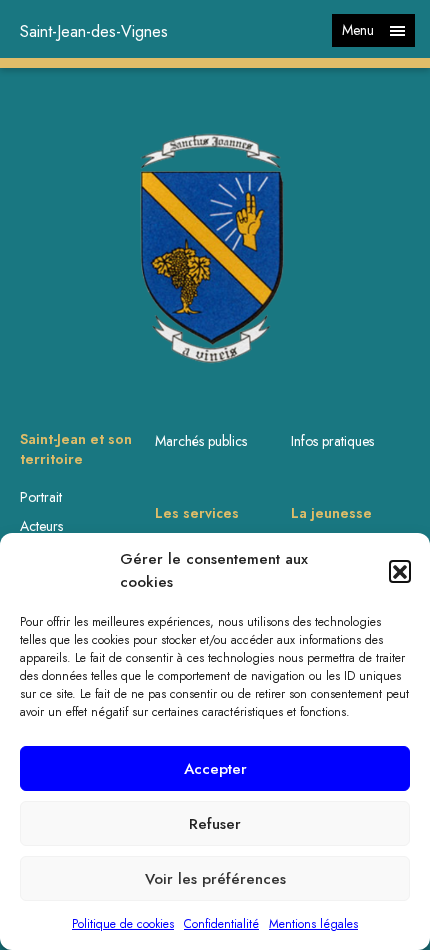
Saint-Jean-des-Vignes (94, 31)
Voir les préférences (215, 879)
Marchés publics (201, 441)
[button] (400, 571)
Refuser (215, 824)
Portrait (41, 497)
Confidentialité (221, 924)
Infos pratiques (332, 441)
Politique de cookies (123, 924)
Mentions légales (313, 924)
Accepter (215, 769)
